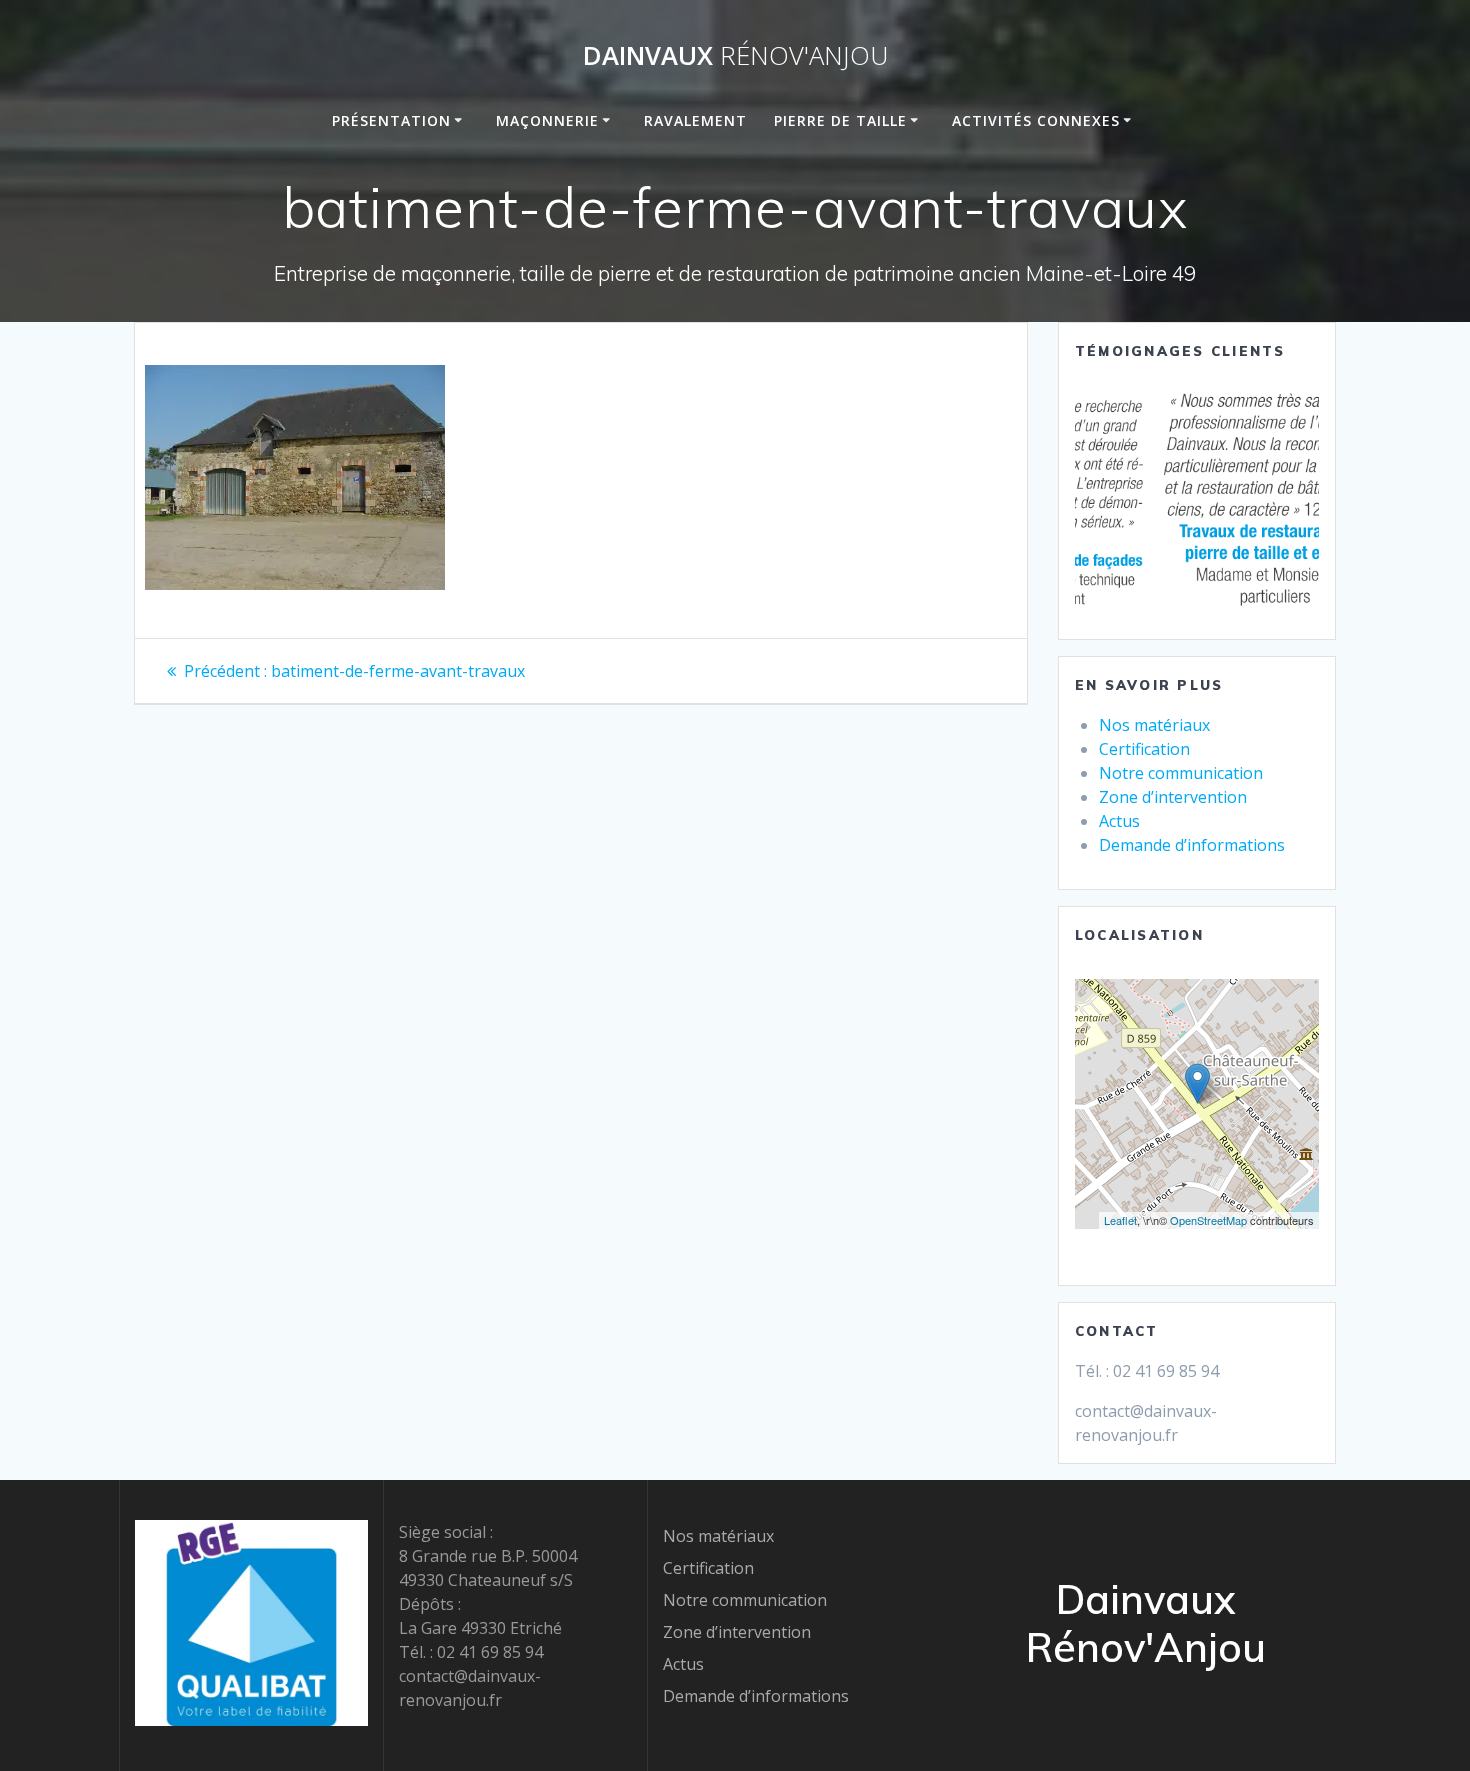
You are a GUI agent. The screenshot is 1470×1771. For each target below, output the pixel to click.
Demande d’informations (1192, 845)
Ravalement (695, 120)
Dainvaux (735, 56)
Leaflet (1120, 1220)
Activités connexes (1036, 120)
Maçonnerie (547, 120)
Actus (1119, 821)
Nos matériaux (1154, 725)
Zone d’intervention (1173, 797)
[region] (1197, 501)
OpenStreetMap (1208, 1220)
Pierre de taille (840, 120)
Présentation (391, 120)
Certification (1144, 749)
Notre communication (1181, 773)
